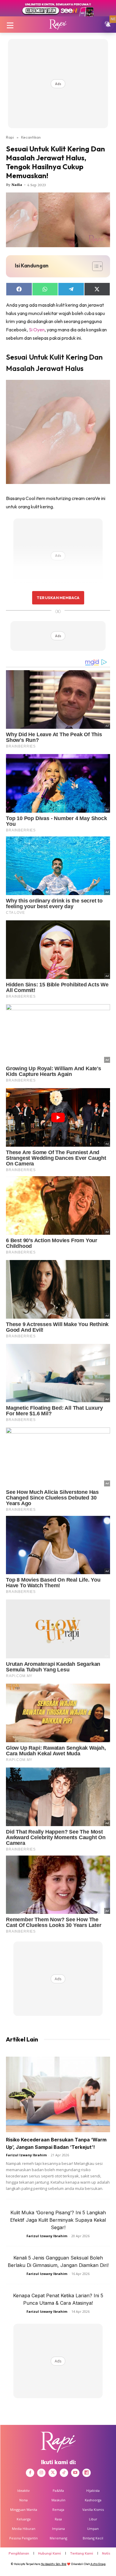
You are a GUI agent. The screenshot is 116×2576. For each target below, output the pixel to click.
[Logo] (58, 25)
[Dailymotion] (87, 2473)
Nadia (17, 185)
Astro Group (98, 2564)
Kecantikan (31, 137)
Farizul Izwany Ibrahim (26, 2155)
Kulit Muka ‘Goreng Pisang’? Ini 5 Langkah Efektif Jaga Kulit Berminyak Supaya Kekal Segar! (58, 2220)
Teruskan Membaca (58, 598)
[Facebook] (30, 2473)
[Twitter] (53, 2473)
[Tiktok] (64, 2473)
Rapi (10, 137)
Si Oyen (37, 330)
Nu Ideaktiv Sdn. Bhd (54, 2564)
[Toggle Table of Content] (94, 266)
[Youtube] (75, 2473)
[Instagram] (41, 2473)
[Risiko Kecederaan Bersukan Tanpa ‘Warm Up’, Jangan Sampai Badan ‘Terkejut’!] (58, 2094)
